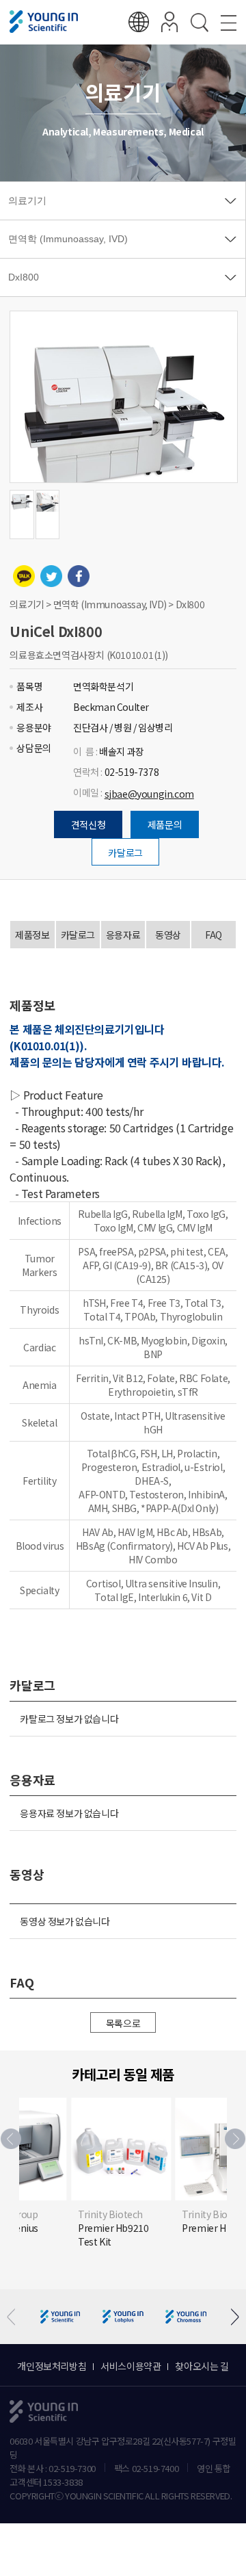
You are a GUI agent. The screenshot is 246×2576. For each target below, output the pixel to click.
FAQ (214, 935)
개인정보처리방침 (52, 2366)
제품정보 (32, 935)
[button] (235, 2139)
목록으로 (123, 2023)
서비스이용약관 (131, 2366)
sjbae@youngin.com (149, 794)
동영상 (168, 935)
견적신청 (88, 824)
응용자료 (123, 935)
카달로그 (125, 853)
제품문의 (165, 824)
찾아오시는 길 (202, 2366)
